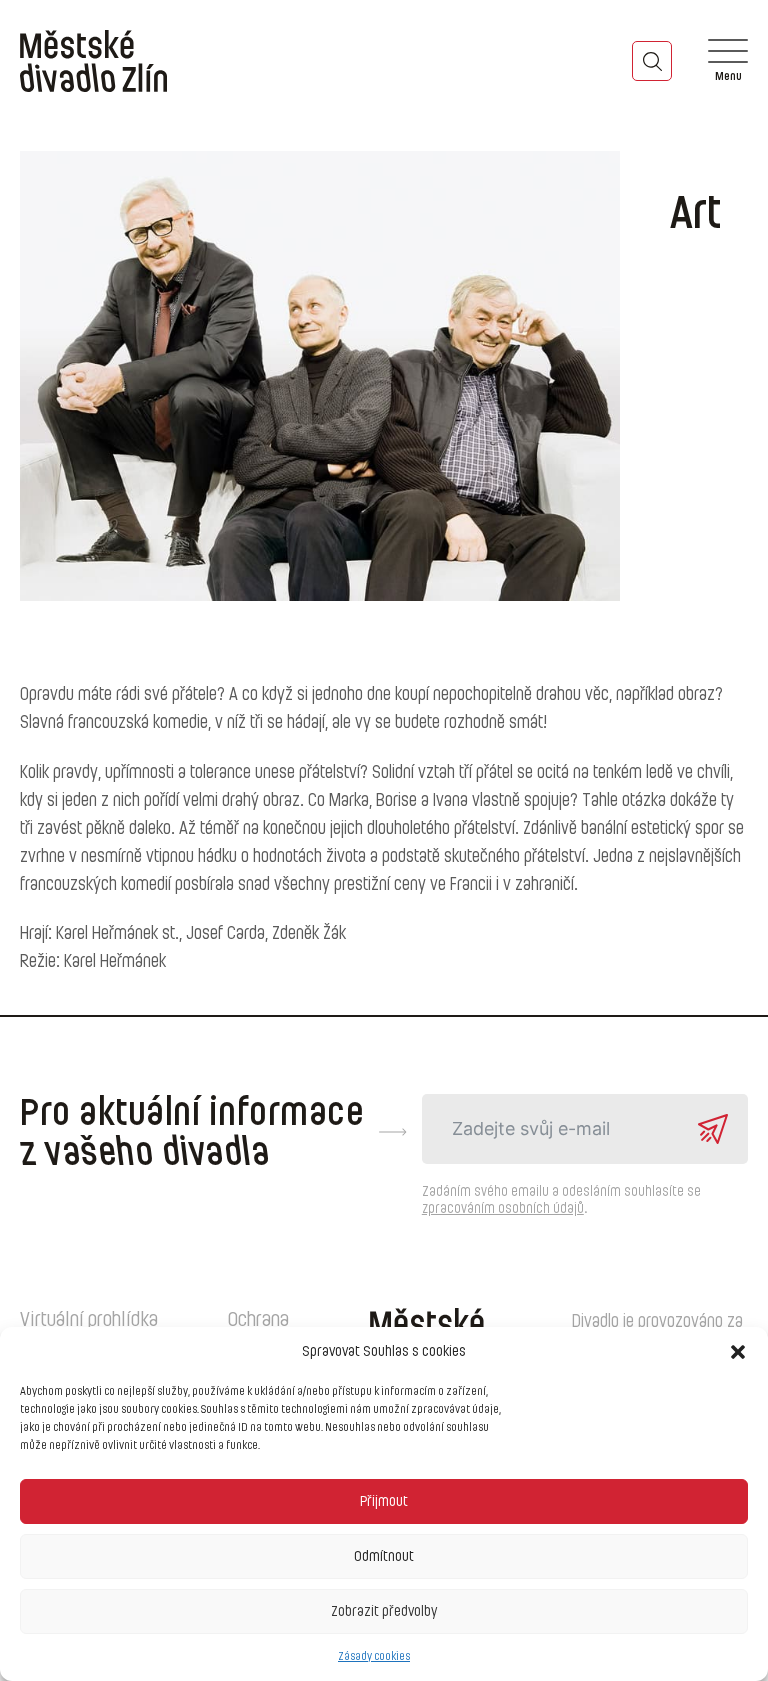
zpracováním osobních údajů (503, 1209)
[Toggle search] (652, 61)
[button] (738, 1352)
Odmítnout (384, 1556)
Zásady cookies (374, 1656)
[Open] (728, 61)
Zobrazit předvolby (384, 1611)
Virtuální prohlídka (89, 1320)
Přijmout (384, 1501)
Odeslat (713, 1129)
